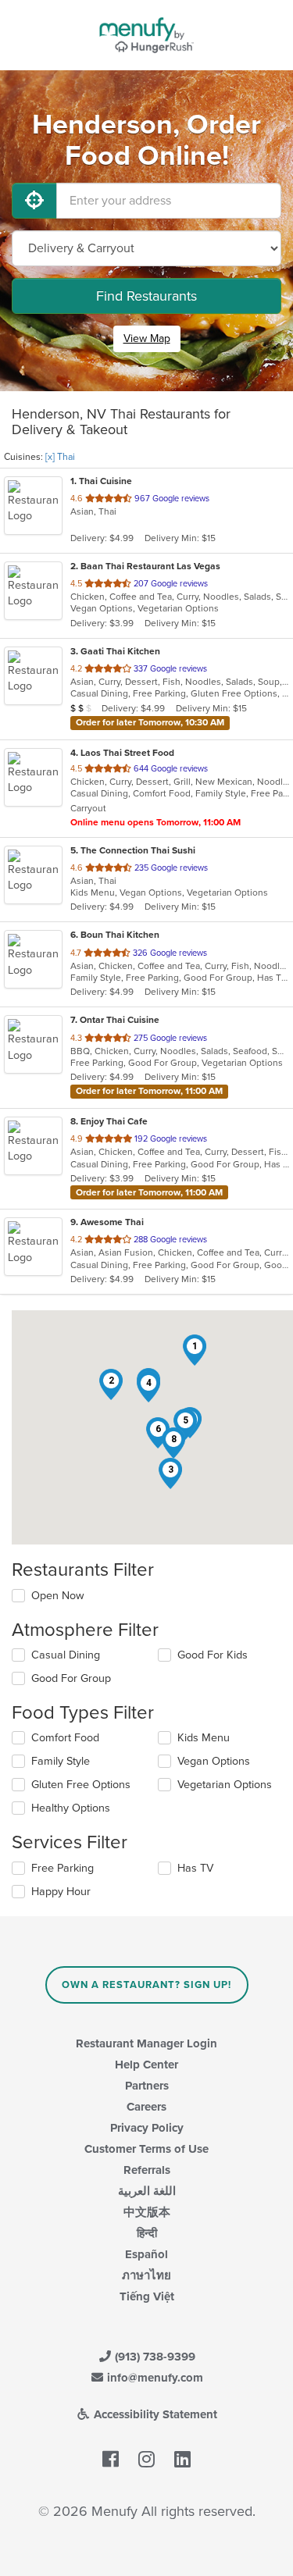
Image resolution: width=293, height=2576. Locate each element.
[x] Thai (60, 457)
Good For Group (71, 1678)
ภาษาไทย (146, 2275)
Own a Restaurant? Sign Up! (146, 1985)
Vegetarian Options (225, 1785)
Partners (147, 2086)
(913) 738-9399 (154, 2357)
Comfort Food (65, 1738)
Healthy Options (71, 1808)
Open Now (58, 1596)
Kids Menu (204, 1738)
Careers (146, 2107)
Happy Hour (61, 1892)
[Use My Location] (34, 201)
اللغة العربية (147, 2191)
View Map (147, 338)
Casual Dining (66, 1655)
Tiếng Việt (147, 2296)
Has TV (195, 1868)
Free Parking (63, 1868)
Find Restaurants (146, 296)
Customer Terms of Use (146, 2149)
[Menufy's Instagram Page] (146, 2460)
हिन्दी (147, 2233)
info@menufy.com (154, 2378)
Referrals (147, 2170)
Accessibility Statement (154, 2414)
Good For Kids (213, 1655)
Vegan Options (214, 1761)
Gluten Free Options (81, 1785)
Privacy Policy (147, 2128)
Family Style (61, 1761)
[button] (195, 1350)
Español (146, 2254)
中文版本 (147, 2212)
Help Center (146, 2065)
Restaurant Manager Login (146, 2043)
